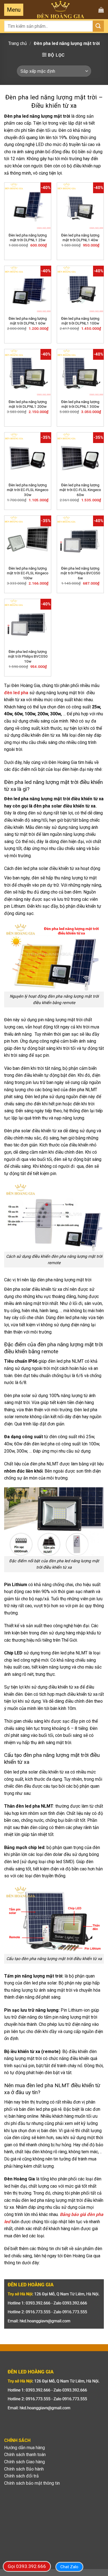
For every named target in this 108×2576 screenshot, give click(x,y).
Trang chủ (18, 43)
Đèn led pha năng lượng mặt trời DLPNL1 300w (80, 404)
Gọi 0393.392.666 (27, 2566)
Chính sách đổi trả (21, 2476)
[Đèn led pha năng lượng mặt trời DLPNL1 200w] (28, 373)
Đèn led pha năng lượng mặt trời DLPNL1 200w (28, 404)
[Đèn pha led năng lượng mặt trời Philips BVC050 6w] (80, 539)
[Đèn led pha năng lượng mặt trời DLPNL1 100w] (80, 289)
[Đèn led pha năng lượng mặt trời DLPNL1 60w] (28, 289)
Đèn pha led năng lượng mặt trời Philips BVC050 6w (80, 573)
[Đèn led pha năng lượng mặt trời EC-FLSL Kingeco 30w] (28, 456)
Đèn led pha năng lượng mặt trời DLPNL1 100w (80, 321)
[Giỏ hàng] (101, 10)
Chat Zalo (69, 2567)
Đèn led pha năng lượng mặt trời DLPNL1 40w (80, 238)
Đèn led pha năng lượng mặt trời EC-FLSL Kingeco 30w (28, 490)
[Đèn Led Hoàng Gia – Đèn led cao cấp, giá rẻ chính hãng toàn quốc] (61, 10)
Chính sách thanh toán (25, 2455)
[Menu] (14, 10)
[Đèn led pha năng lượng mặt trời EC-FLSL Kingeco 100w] (28, 539)
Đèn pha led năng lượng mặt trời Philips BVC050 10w (28, 656)
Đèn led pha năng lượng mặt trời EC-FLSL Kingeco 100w (28, 573)
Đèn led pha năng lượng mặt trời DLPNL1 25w (28, 238)
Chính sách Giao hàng (25, 2462)
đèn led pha (16, 693)
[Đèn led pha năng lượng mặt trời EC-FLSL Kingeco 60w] (80, 456)
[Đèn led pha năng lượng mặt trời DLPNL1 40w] (80, 206)
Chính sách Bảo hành (24, 2469)
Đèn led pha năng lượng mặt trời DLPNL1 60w (28, 321)
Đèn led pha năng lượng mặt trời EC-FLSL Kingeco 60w (80, 490)
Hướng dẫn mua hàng (25, 2448)
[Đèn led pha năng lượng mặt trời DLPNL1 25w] (28, 206)
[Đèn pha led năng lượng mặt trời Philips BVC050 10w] (28, 622)
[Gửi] (98, 26)
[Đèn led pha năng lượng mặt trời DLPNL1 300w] (80, 373)
